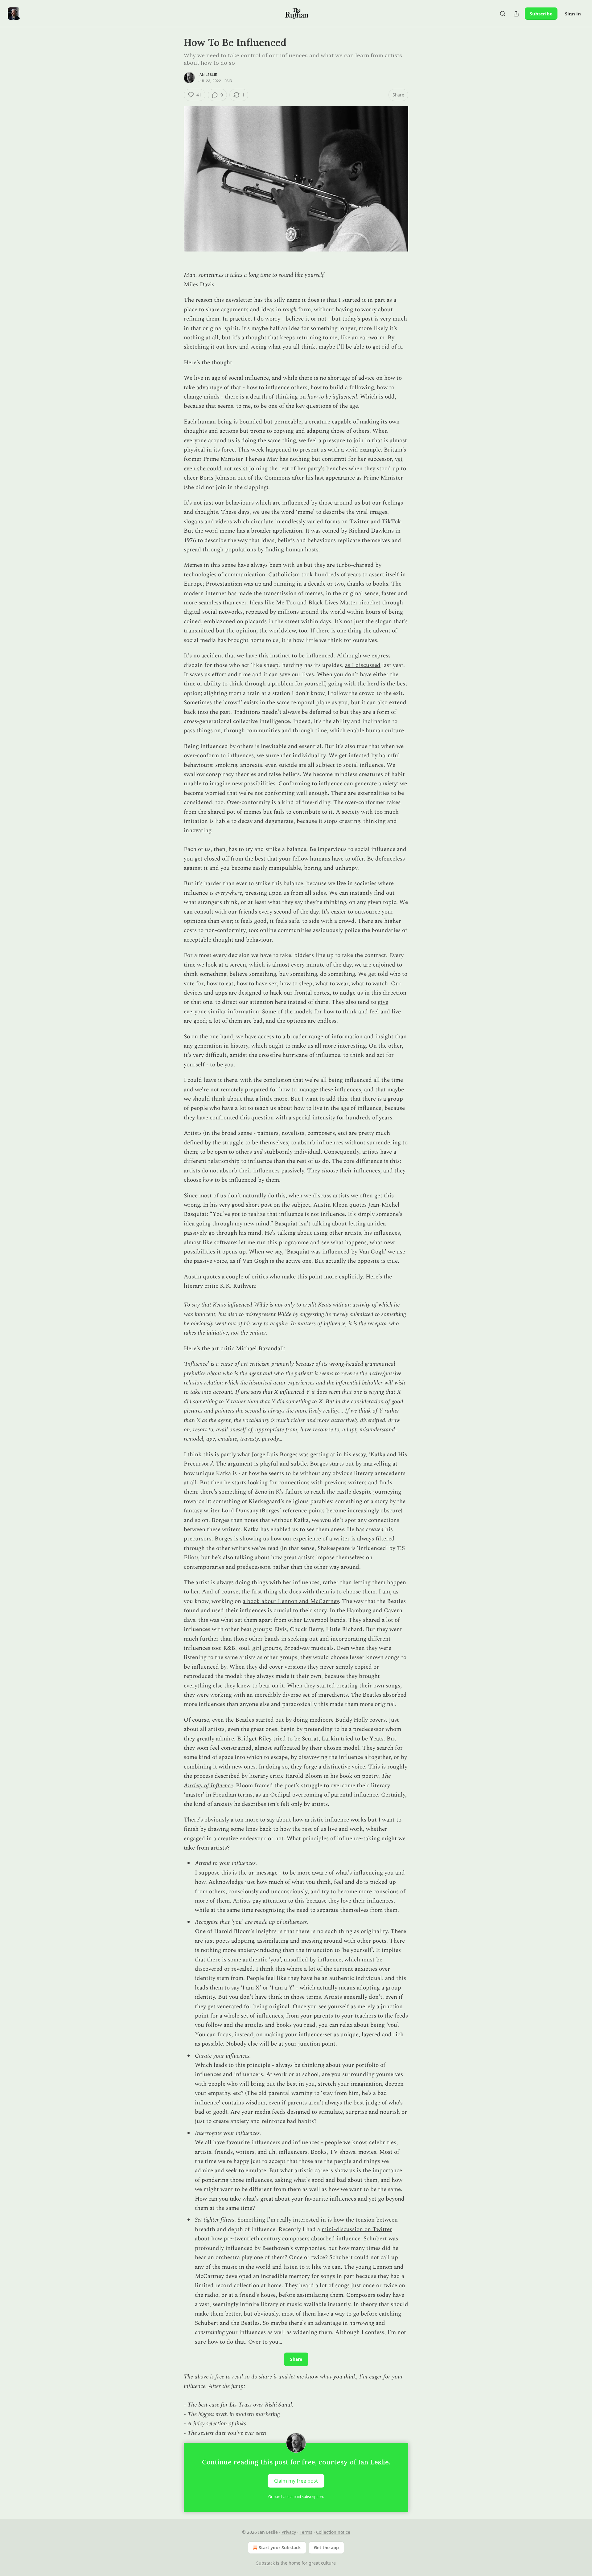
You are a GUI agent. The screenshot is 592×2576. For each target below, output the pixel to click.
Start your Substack (280, 2547)
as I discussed (363, 665)
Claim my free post (296, 2481)
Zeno (261, 1492)
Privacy (289, 2532)
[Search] (503, 14)
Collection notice (333, 2532)
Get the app (326, 2547)
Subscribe (541, 14)
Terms (306, 2532)
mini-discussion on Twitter (357, 2229)
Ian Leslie (208, 75)
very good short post (246, 1205)
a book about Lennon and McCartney (291, 1601)
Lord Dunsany (240, 1511)
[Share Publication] (516, 14)
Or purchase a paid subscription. (296, 2497)
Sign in (573, 14)
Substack (265, 2563)
